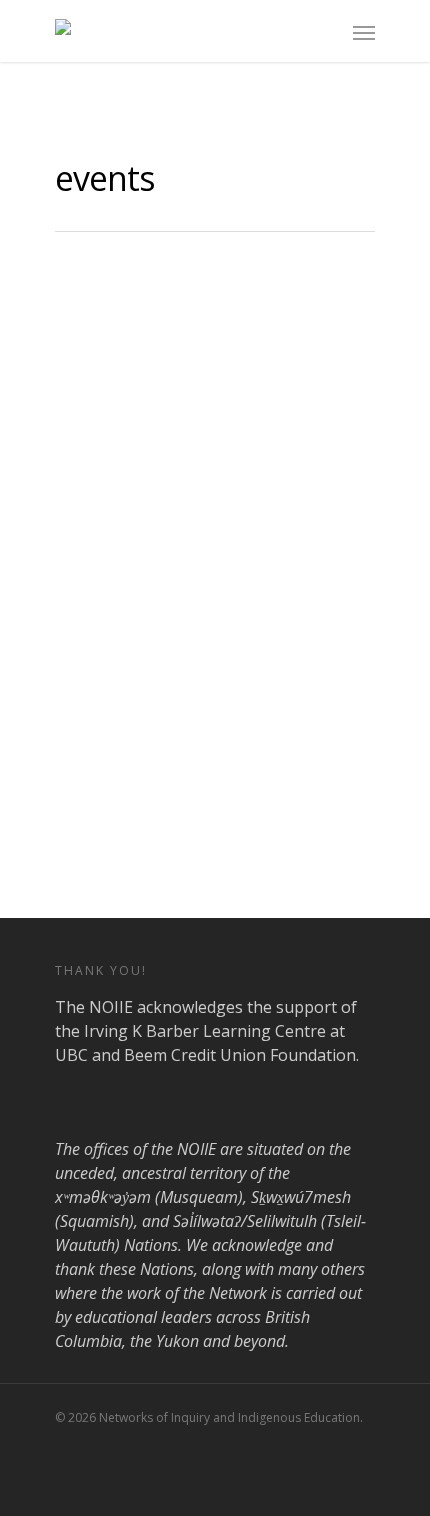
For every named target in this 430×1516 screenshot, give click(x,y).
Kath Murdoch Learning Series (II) (262, 566)
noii (173, 617)
